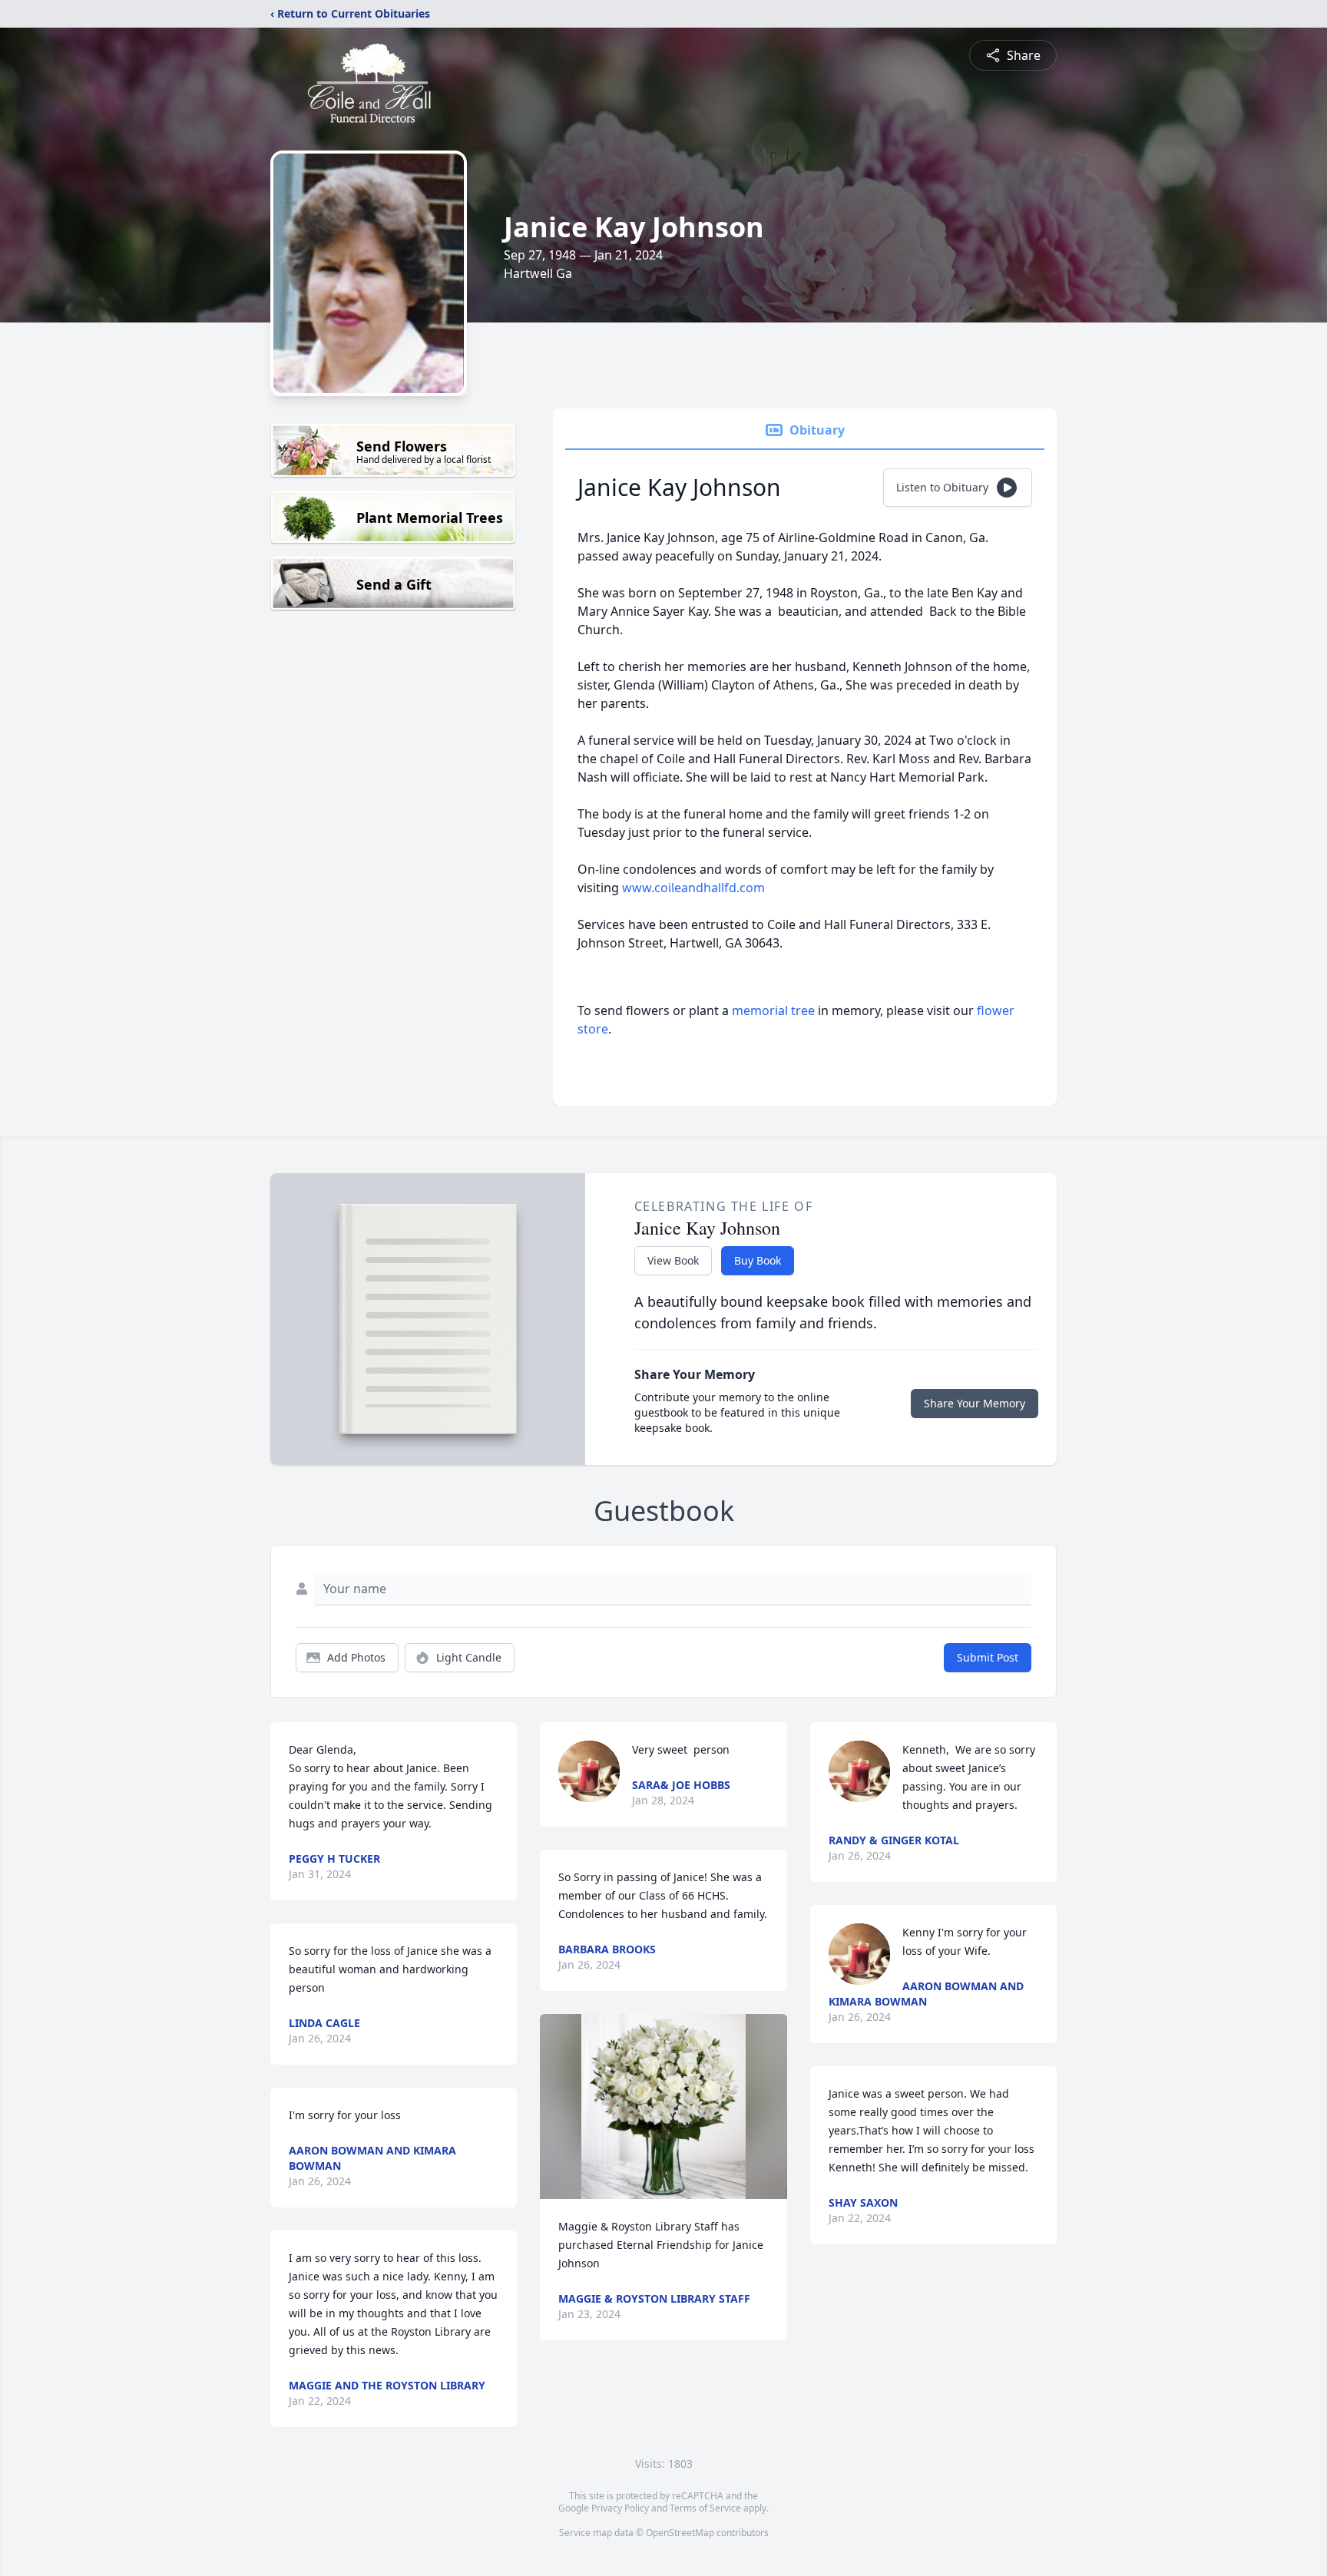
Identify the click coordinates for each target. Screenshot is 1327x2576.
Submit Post (988, 1657)
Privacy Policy (620, 2508)
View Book (673, 1260)
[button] (663, 2106)
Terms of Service (705, 2508)
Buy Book (758, 1260)
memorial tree (773, 1010)
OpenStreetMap (680, 2533)
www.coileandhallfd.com (693, 888)
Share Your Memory (975, 1403)
